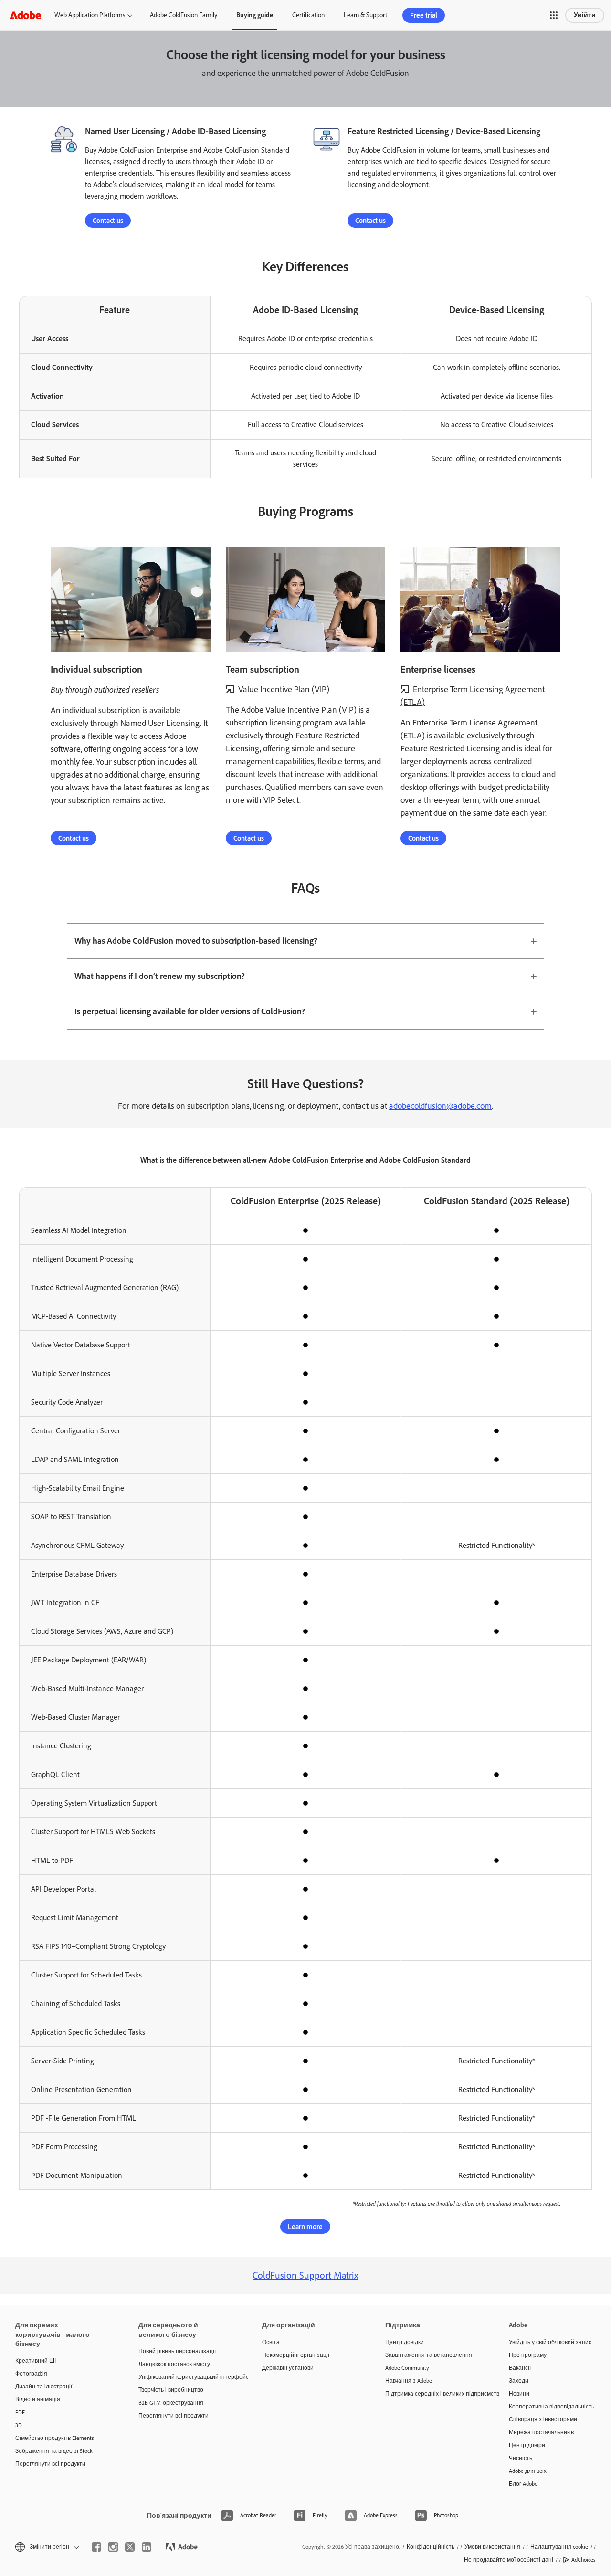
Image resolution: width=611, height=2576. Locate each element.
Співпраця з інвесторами (543, 2419)
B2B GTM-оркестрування (171, 2403)
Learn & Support (365, 15)
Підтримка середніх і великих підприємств (432, 2394)
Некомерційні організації (296, 2355)
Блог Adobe (523, 2484)
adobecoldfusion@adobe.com (440, 1106)
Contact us (108, 221)
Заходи (519, 2381)
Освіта (271, 2342)
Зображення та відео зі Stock (54, 2451)
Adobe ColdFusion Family (184, 15)
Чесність (521, 2458)
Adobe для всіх (528, 2471)
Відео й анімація (38, 2399)
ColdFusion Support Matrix (305, 2275)
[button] (554, 15)
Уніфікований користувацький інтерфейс (186, 2377)
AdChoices (584, 2560)
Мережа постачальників (541, 2432)
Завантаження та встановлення (429, 2355)
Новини (519, 2394)
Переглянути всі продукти (50, 2464)
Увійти (585, 15)
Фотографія (31, 2374)
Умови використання (492, 2547)
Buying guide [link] (255, 15)
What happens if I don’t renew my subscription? (160, 976)
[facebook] (96, 2547)
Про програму (528, 2355)
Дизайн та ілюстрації (44, 2387)
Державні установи (288, 2368)
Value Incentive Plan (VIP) (284, 689)
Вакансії (520, 2368)
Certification (308, 15)
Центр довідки (405, 2342)
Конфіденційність (431, 2547)
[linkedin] (147, 2547)
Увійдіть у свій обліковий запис (550, 2342)
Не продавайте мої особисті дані (509, 2560)
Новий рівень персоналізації (177, 2351)
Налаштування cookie (559, 2547)
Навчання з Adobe (409, 2381)
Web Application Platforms (90, 15)
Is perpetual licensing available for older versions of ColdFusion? (190, 1011)
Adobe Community (407, 2368)
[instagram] (113, 2547)
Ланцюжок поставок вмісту (174, 2364)
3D (19, 2425)
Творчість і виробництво (171, 2390)
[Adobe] (25, 15)
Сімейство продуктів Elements (55, 2438)
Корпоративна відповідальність (552, 2407)
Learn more (305, 2227)
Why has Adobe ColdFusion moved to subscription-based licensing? (196, 941)
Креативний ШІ (36, 2361)
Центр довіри (527, 2445)
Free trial (424, 15)
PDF (20, 2412)
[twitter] (130, 2547)
